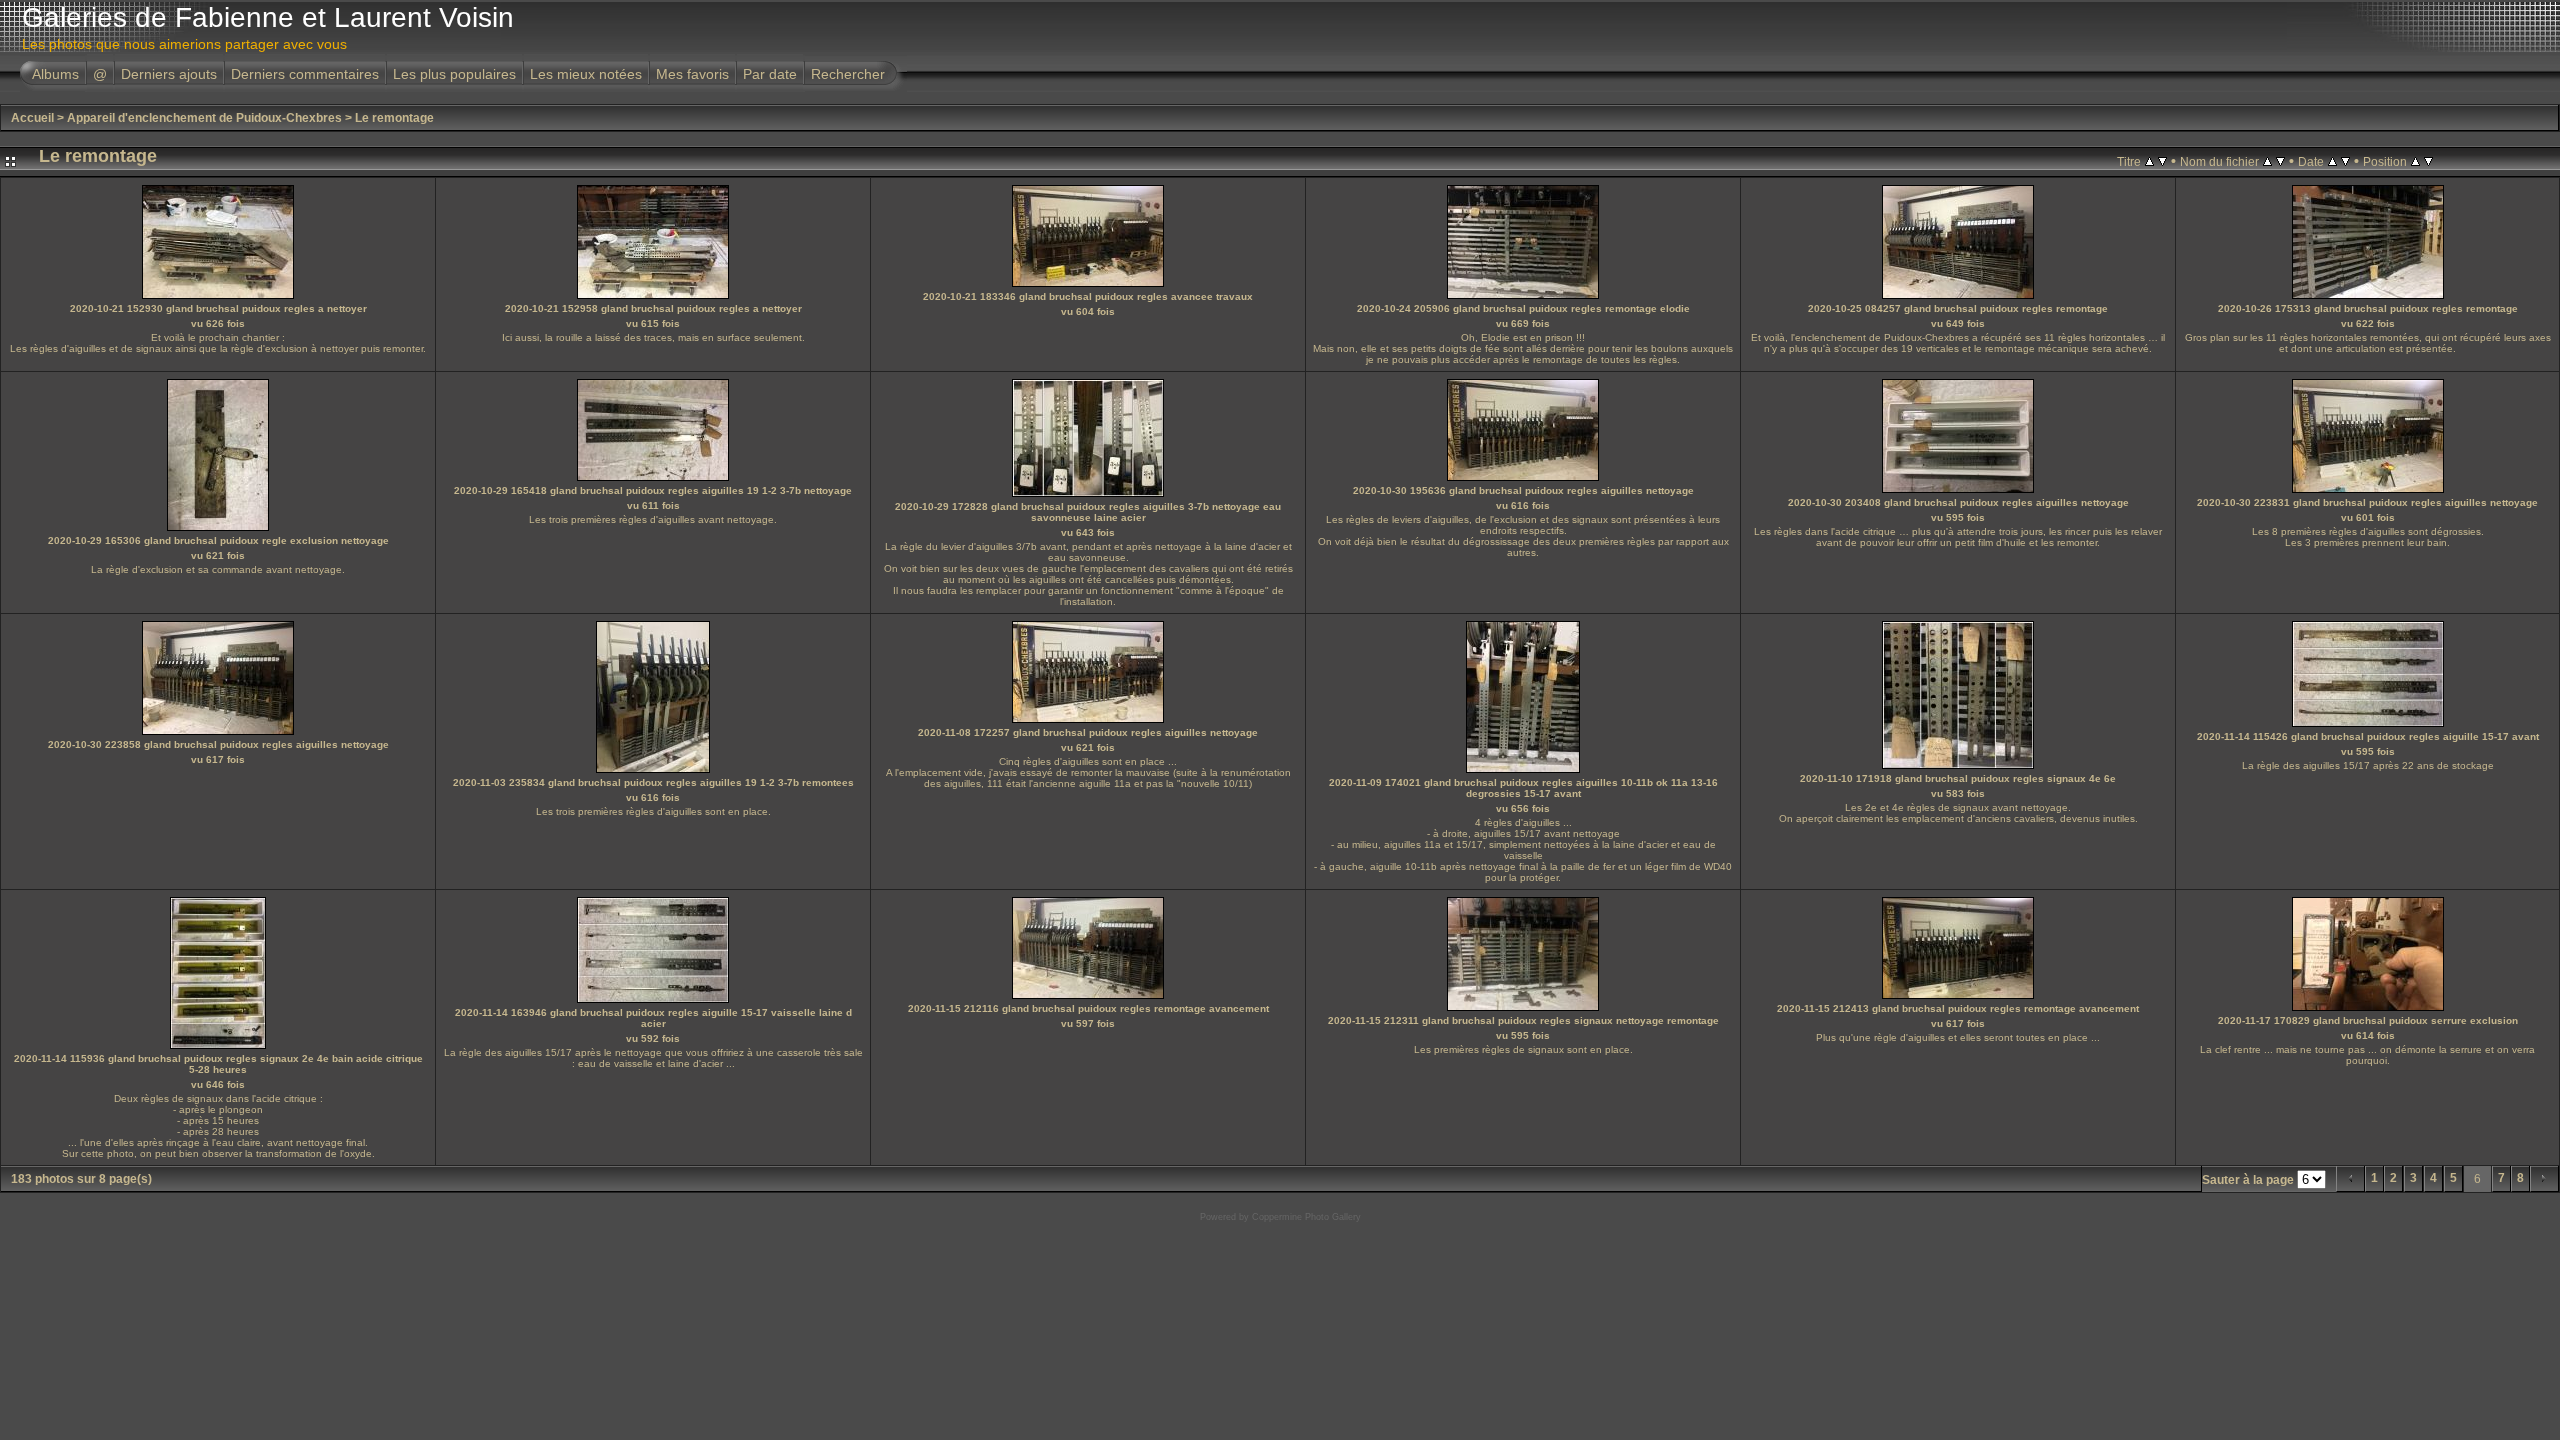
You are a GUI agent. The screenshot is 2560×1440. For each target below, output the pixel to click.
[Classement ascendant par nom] (2267, 161)
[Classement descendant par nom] (2280, 161)
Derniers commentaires (305, 74)
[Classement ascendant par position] (2415, 161)
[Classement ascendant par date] (2332, 161)
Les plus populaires (454, 74)
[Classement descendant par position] (2428, 161)
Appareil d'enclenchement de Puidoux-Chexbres (204, 118)
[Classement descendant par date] (2345, 161)
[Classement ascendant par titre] (2149, 161)
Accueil (32, 118)
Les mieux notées (586, 74)
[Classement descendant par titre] (2162, 161)
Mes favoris (692, 74)
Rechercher (848, 74)
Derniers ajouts (169, 74)
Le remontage (394, 118)
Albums (55, 74)
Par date (770, 74)
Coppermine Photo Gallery (1306, 1217)
